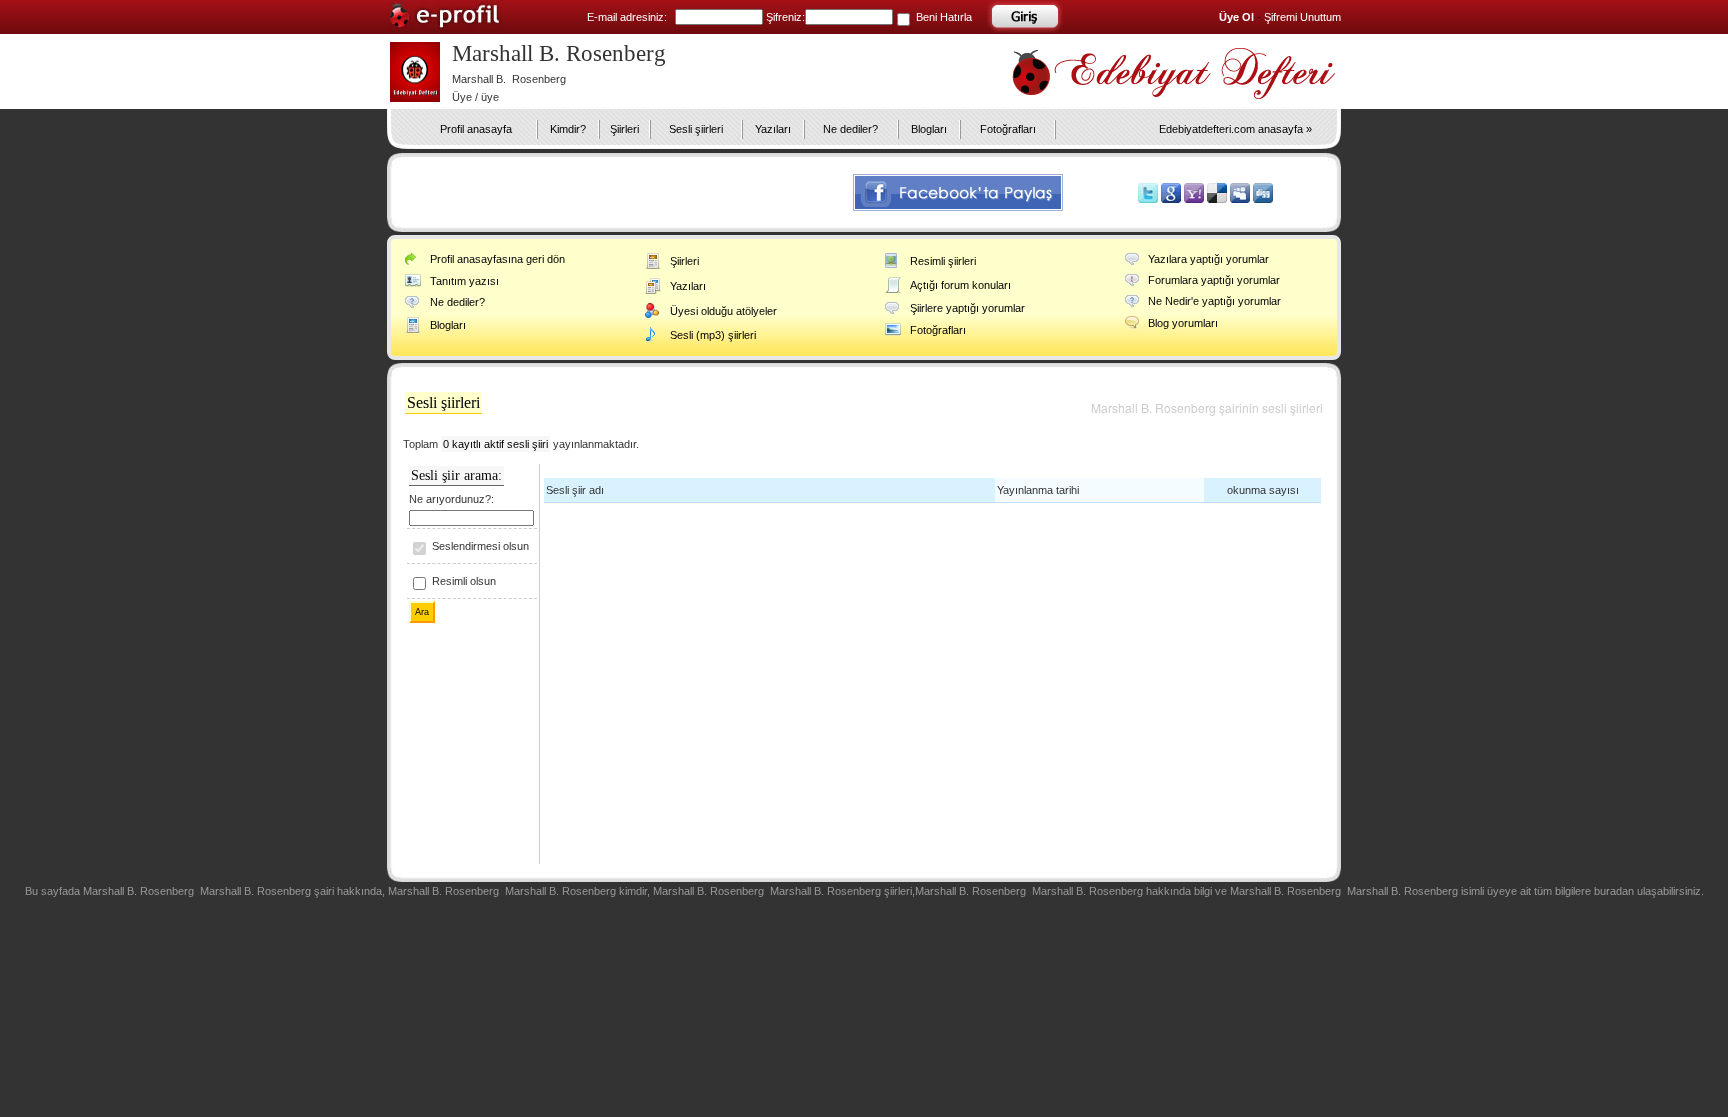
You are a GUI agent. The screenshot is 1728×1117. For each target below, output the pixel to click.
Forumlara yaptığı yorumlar (1214, 280)
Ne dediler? (850, 129)
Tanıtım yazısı (464, 281)
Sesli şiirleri (696, 129)
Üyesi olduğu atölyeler (723, 311)
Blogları (929, 129)
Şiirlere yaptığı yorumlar (967, 308)
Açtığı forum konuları (960, 285)
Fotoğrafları (1008, 129)
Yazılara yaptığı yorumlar (1208, 259)
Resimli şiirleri (943, 261)
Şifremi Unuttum (1302, 17)
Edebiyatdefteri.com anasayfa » (1235, 129)
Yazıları (773, 129)
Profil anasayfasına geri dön (497, 259)
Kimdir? (568, 129)
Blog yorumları (1183, 323)
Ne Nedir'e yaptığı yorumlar (1214, 301)
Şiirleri (624, 129)
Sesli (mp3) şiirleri (713, 335)
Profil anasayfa (476, 129)
